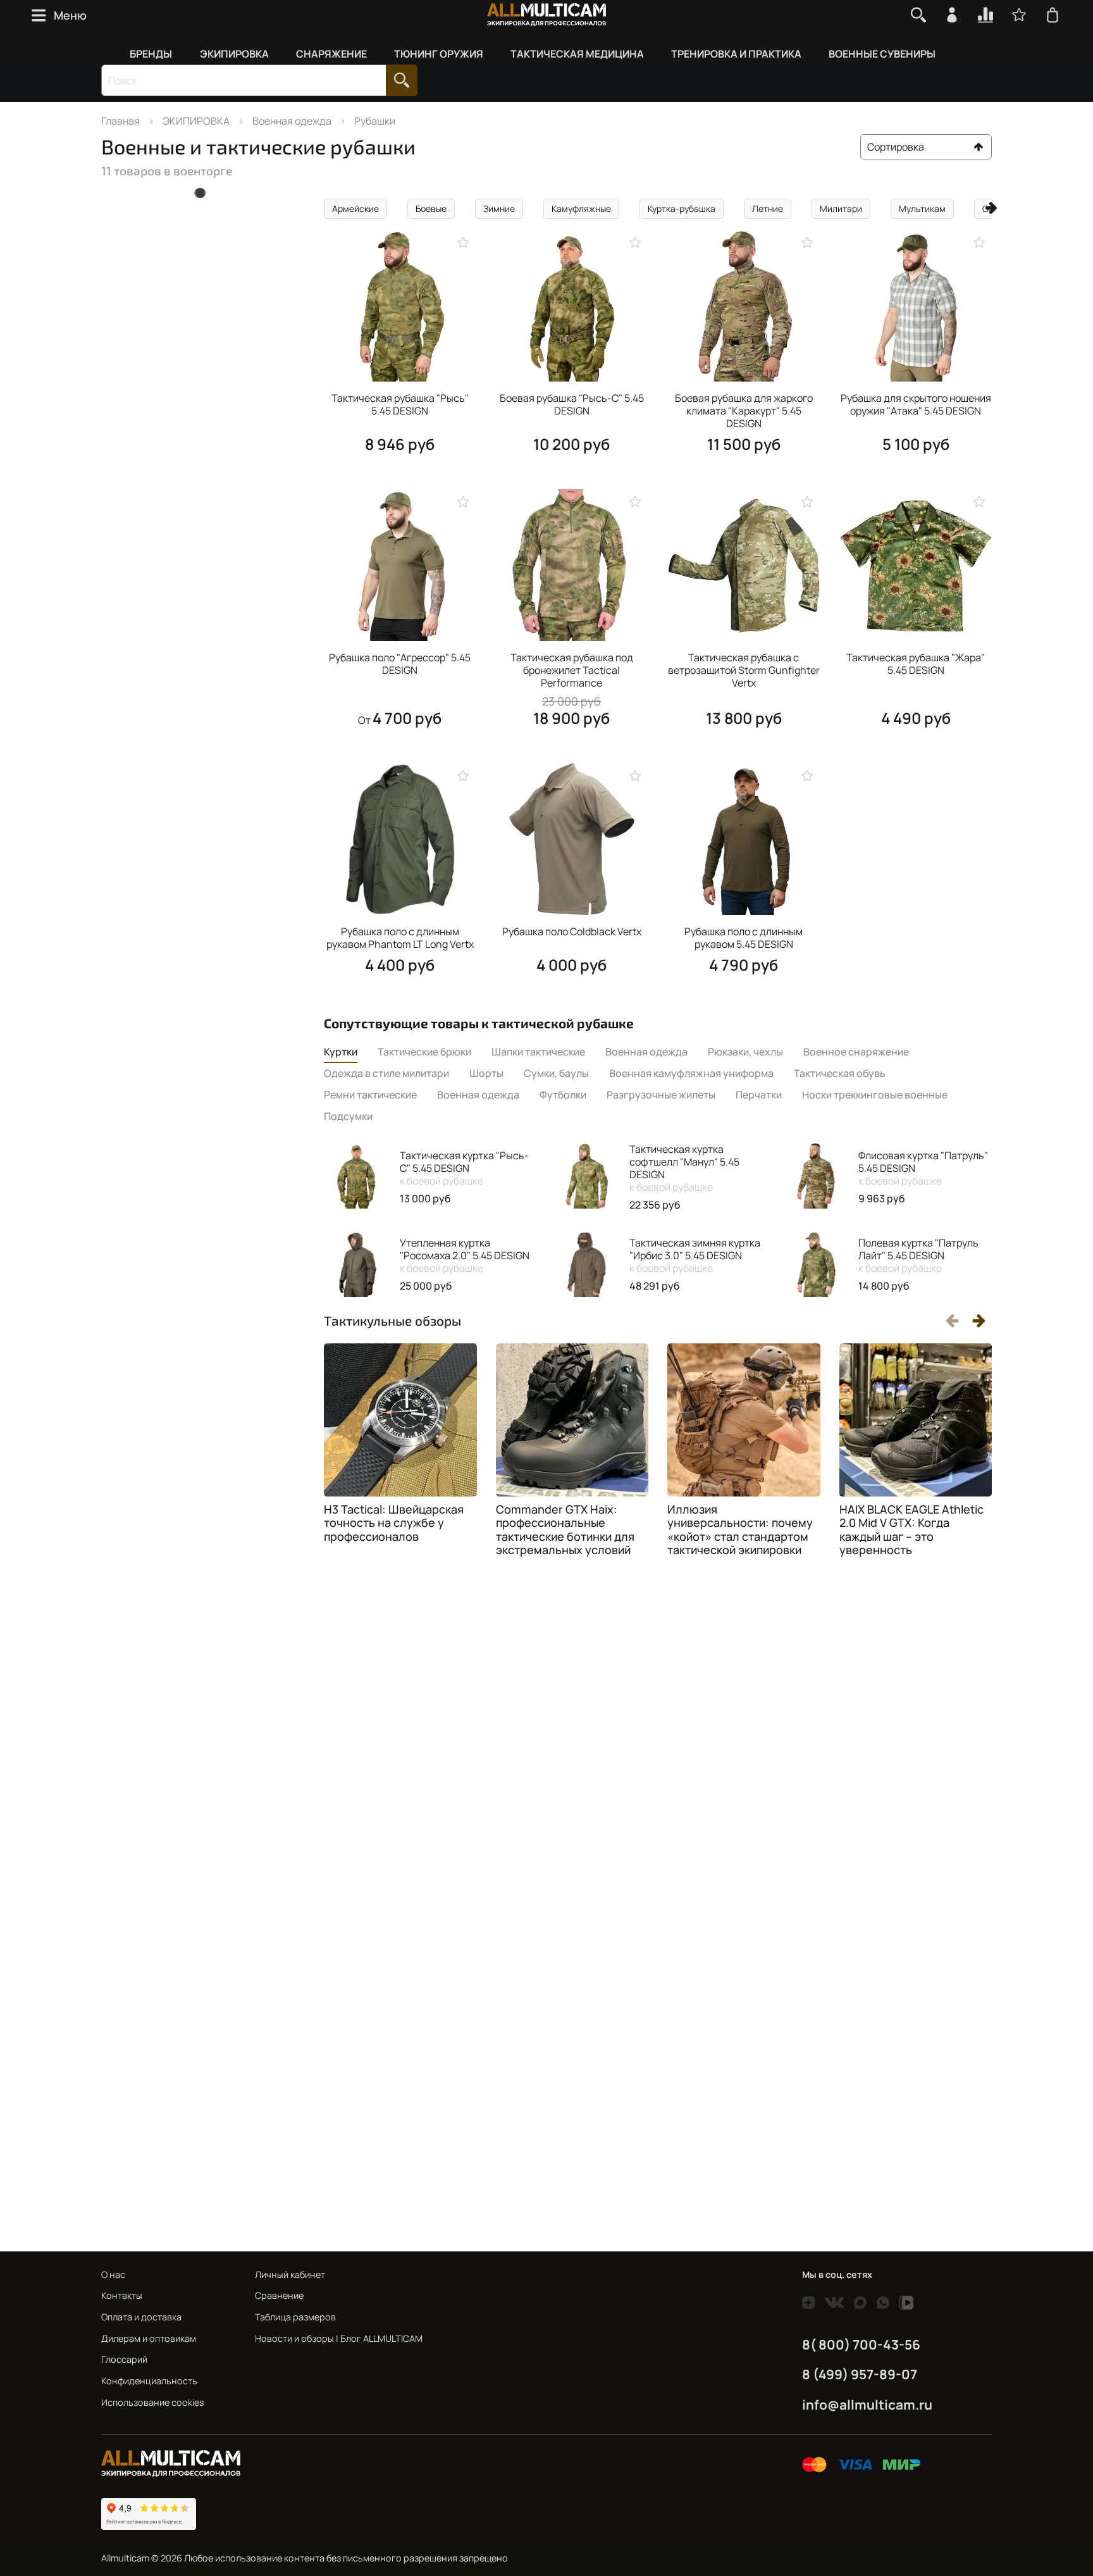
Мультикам (922, 208)
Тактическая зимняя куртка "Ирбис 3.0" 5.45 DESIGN (695, 1255)
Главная (120, 121)
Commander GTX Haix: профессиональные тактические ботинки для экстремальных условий (565, 1530)
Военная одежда (292, 121)
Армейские (355, 208)
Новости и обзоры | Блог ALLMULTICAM (339, 2338)
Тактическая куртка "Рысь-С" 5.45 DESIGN (464, 1168)
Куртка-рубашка (682, 208)
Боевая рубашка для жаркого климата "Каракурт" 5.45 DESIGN (744, 411)
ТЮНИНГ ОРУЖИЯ (439, 54)
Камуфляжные (581, 208)
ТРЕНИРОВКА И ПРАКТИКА (736, 54)
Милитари (841, 208)
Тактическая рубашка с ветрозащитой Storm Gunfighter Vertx (744, 670)
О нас (113, 2274)
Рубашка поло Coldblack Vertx (572, 931)
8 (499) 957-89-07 (860, 2374)
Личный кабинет (290, 2274)
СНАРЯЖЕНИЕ (331, 54)
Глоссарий (124, 2359)
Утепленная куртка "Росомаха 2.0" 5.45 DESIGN (465, 1255)
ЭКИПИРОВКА (234, 54)
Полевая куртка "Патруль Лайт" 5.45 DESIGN (918, 1255)
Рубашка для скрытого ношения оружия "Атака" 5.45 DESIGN (916, 404)
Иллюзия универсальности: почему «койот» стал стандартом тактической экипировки (740, 1530)
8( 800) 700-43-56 (861, 2344)
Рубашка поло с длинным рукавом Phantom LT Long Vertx (400, 938)
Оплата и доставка (141, 2317)
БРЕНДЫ (151, 54)
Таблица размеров (295, 2317)
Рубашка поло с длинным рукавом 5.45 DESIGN (744, 938)
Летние (768, 208)
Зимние (499, 208)
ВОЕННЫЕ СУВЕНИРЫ (882, 54)
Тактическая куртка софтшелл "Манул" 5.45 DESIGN (684, 1168)
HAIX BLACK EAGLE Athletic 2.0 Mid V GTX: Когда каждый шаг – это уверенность (911, 1530)
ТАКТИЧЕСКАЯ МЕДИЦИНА (577, 54)
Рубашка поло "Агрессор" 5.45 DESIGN (400, 664)
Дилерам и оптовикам (149, 2338)
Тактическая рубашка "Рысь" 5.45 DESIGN (400, 404)
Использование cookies (153, 2402)
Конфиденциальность (149, 2381)
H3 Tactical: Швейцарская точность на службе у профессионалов (394, 1523)
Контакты (122, 2295)
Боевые (431, 208)
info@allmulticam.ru (867, 2405)
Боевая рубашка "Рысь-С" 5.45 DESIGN (572, 404)
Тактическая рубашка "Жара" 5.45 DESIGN (916, 664)
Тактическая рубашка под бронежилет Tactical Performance (572, 670)
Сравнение (279, 2295)
